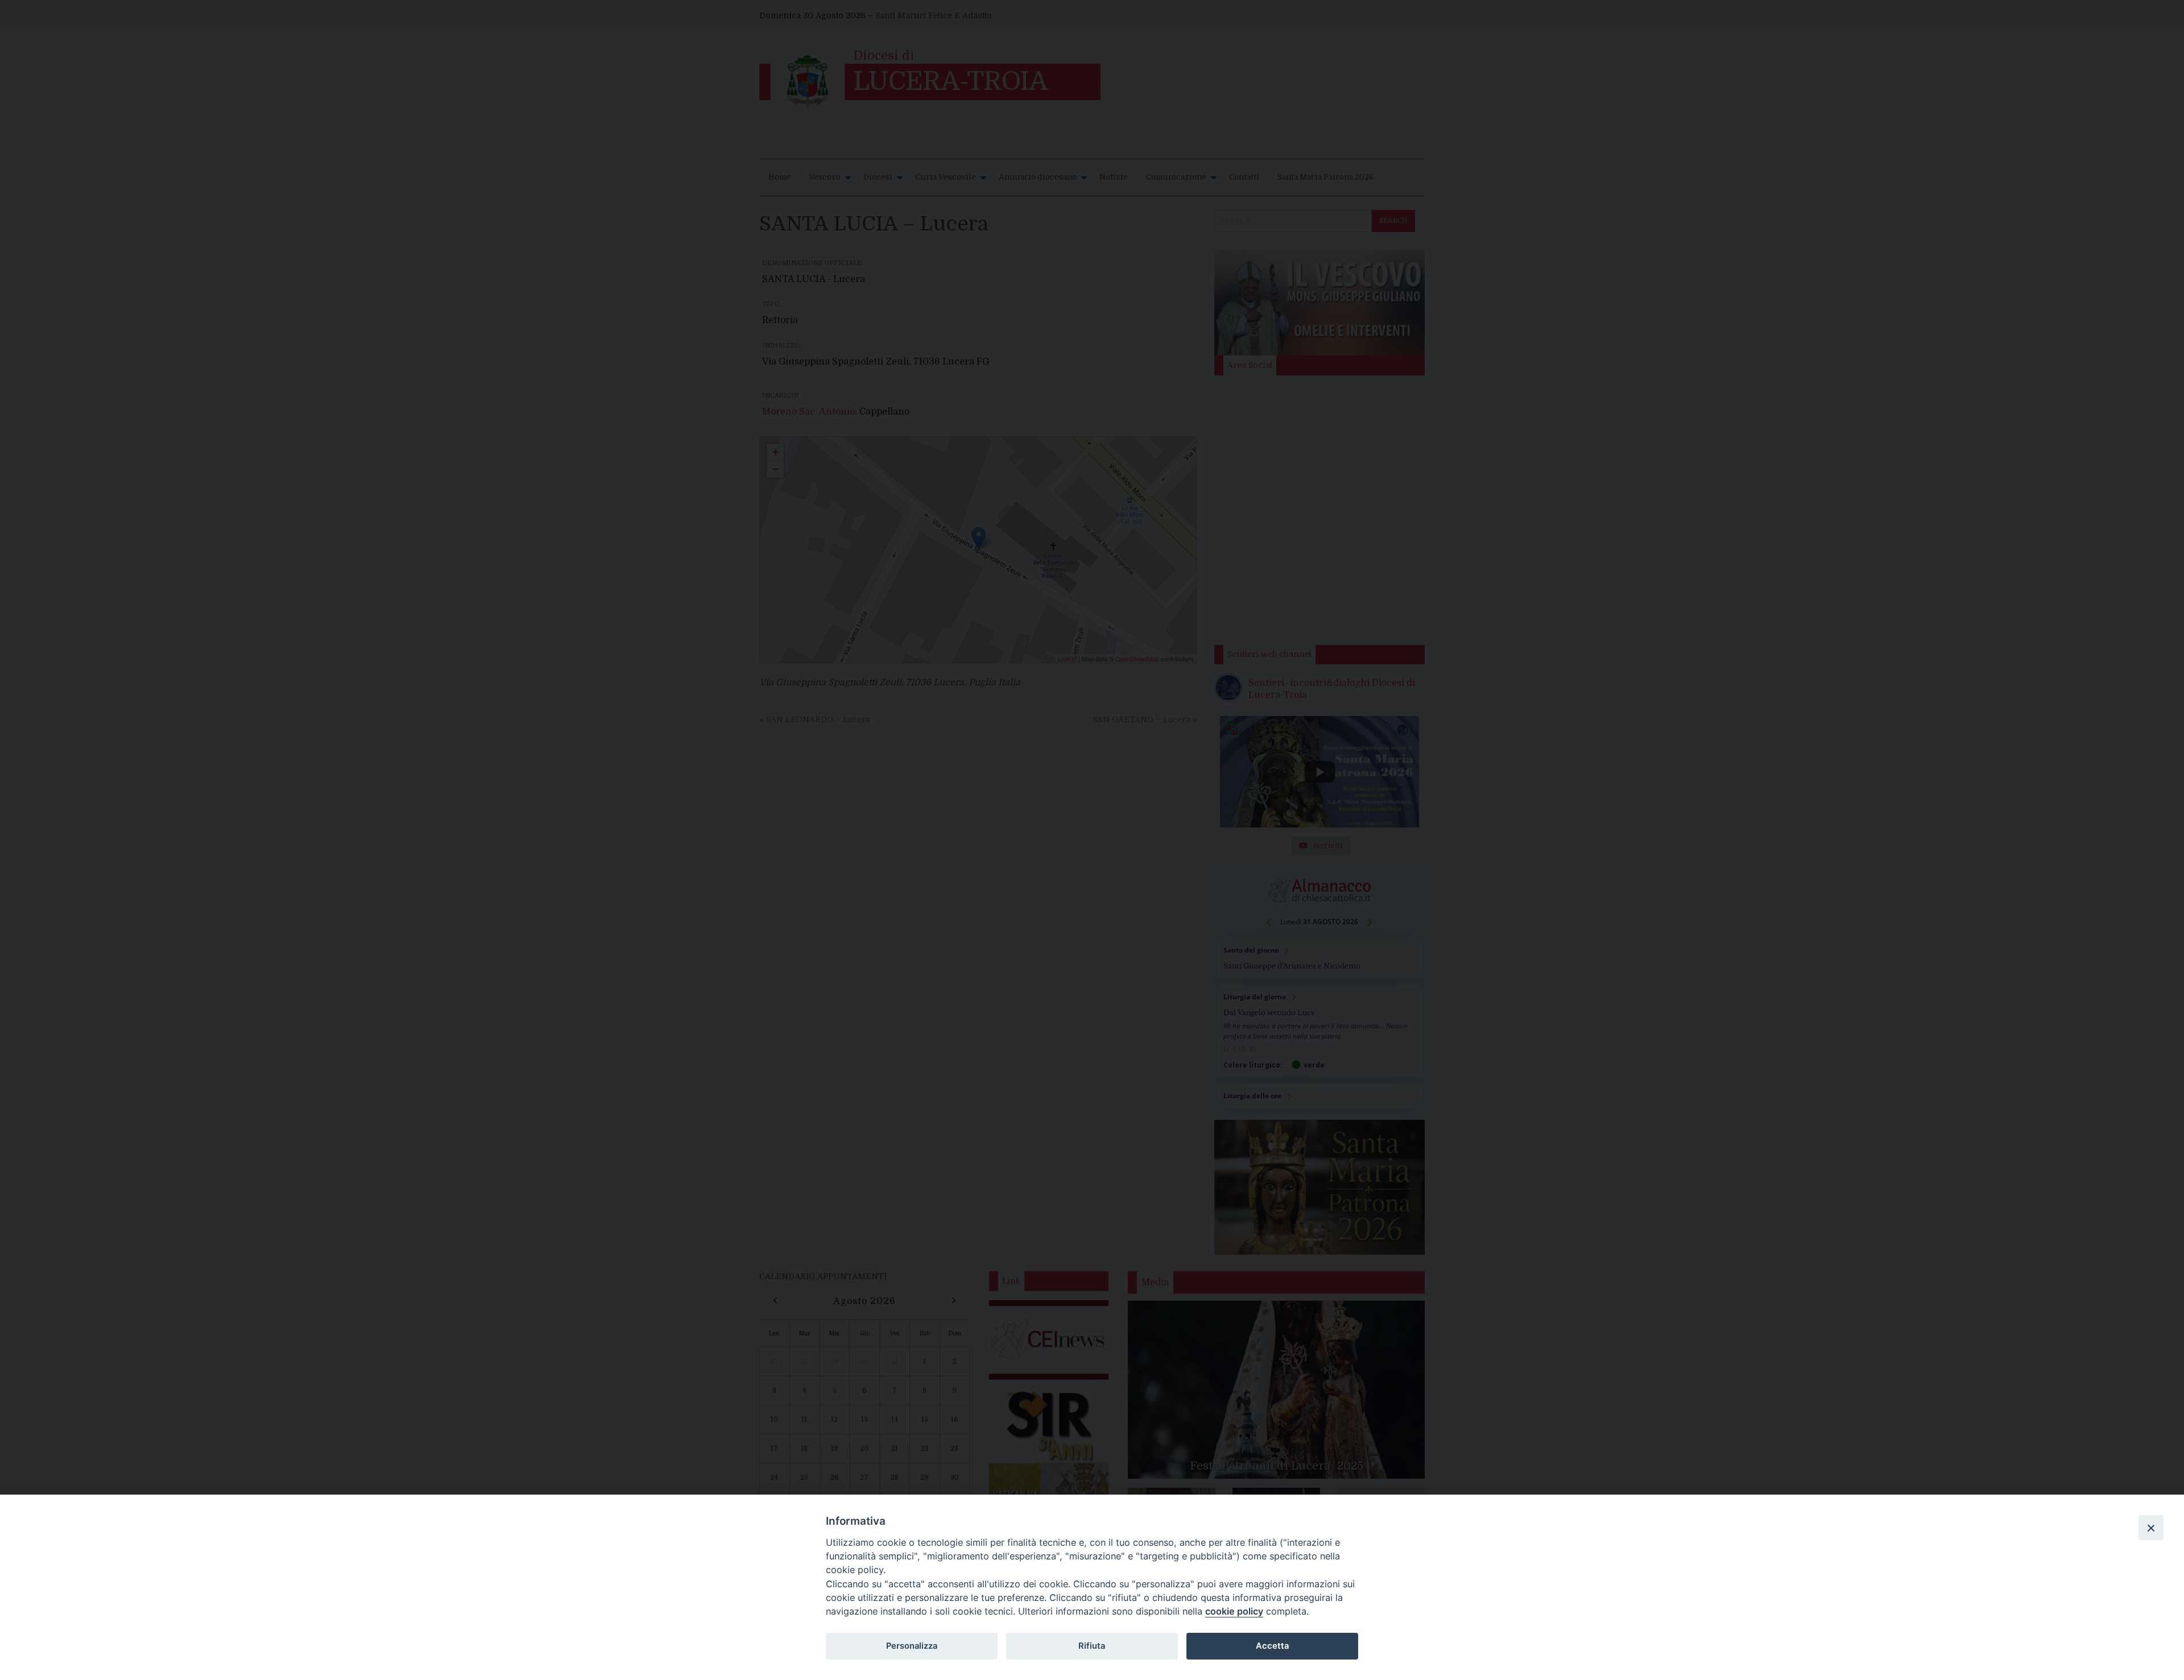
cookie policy (1234, 1611)
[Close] (2151, 1528)
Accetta (1272, 1646)
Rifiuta (1092, 1646)
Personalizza (912, 1646)
